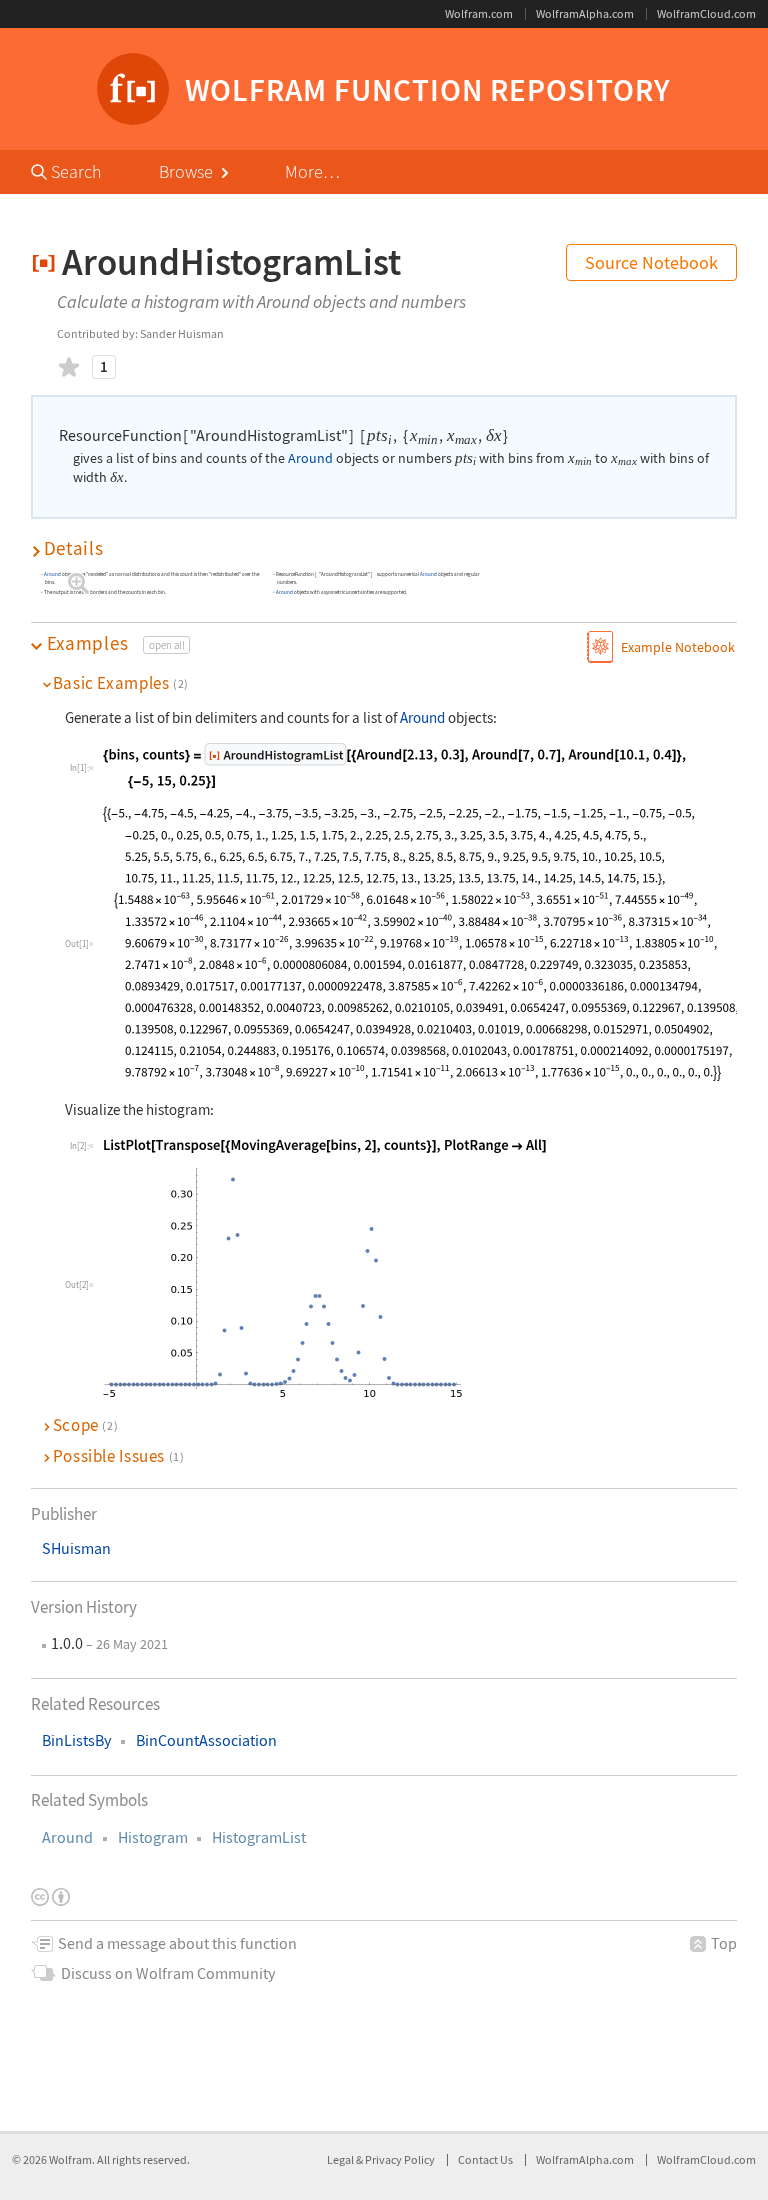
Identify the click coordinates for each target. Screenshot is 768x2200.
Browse (188, 171)
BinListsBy (76, 1740)
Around (67, 1837)
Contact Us (485, 2159)
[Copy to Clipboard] (394, 766)
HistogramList (259, 1837)
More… (312, 171)
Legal (341, 2159)
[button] (384, 548)
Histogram (153, 1837)
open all (167, 645)
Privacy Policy (400, 2159)
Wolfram (70, 2159)
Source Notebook (651, 262)
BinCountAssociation (206, 1740)
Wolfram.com (479, 13)
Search (74, 171)
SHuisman (76, 1548)
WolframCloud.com (706, 13)
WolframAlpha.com (585, 13)
